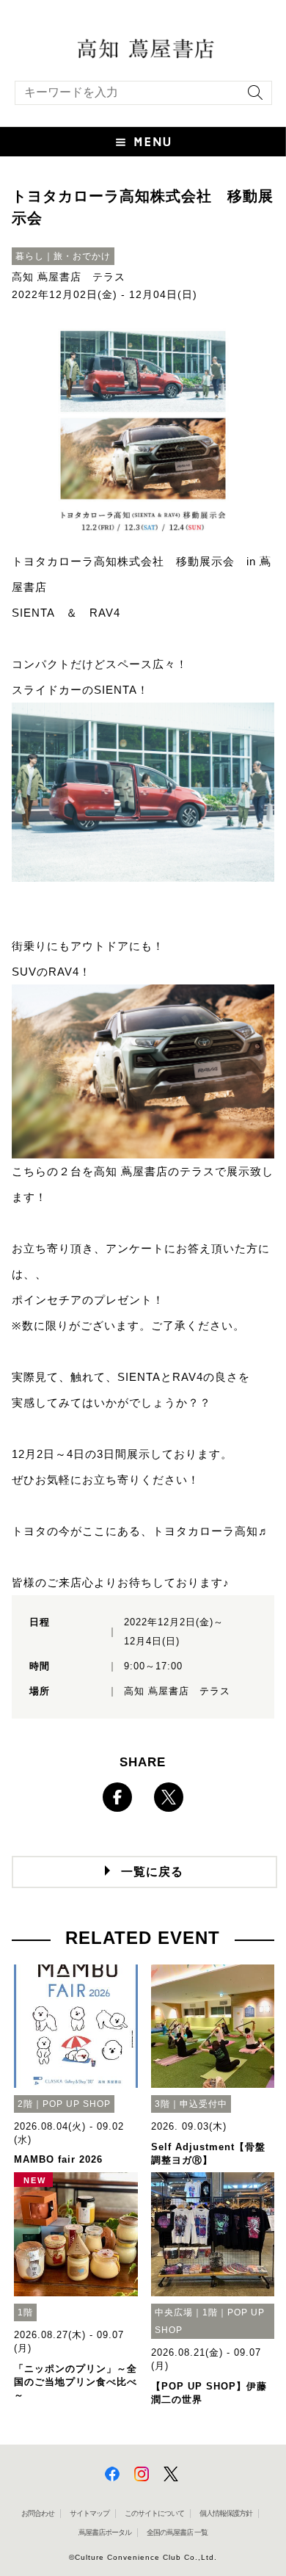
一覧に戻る (152, 1872)
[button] (143, 142)
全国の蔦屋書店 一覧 (177, 2532)
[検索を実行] (252, 97)
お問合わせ (38, 2513)
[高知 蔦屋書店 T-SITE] (143, 47)
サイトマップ (89, 2513)
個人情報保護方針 (226, 2513)
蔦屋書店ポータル (105, 2532)
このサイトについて (154, 2513)
